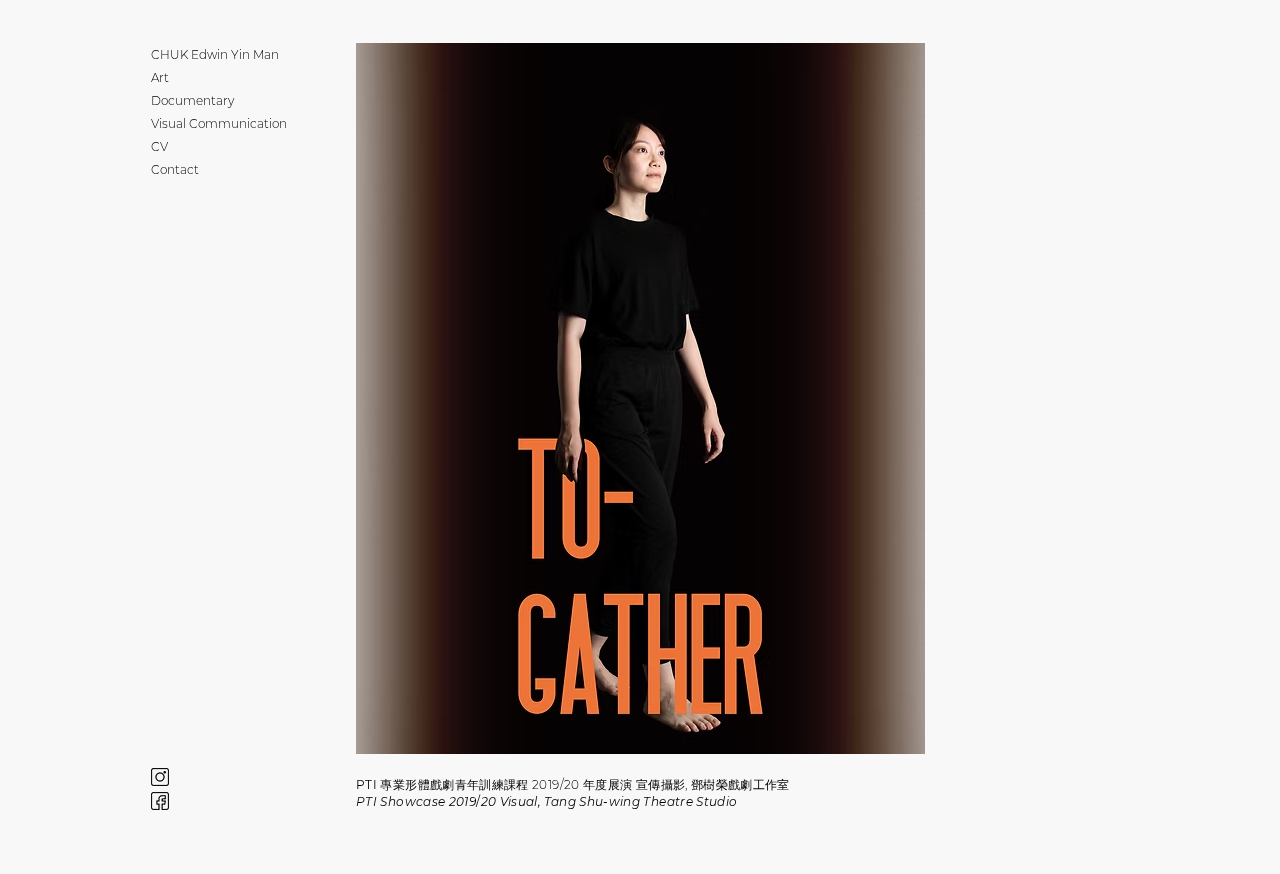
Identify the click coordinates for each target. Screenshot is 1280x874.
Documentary (192, 100)
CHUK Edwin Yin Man (206, 54)
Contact (175, 169)
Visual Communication (206, 123)
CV (159, 146)
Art (160, 77)
